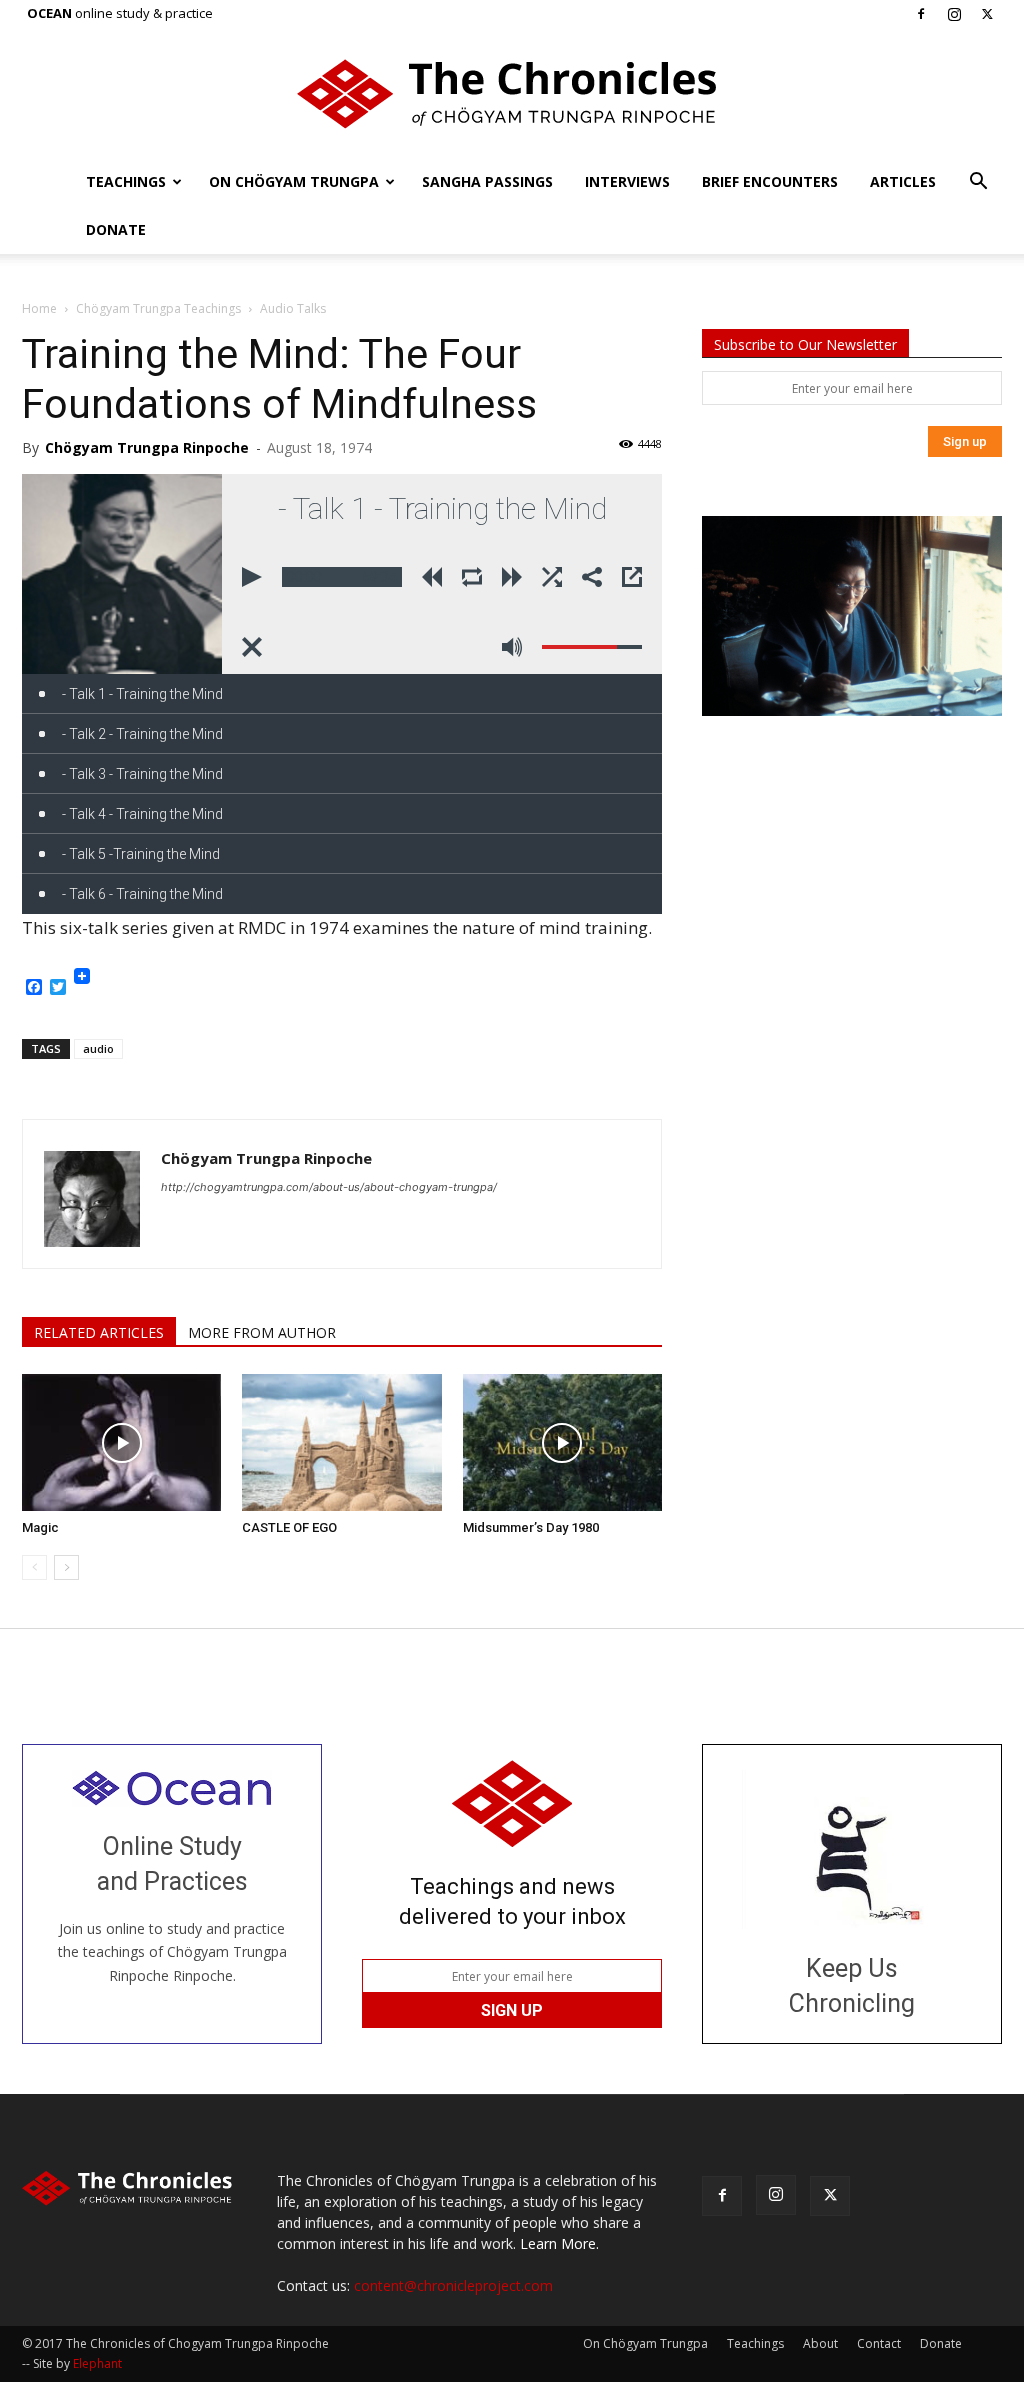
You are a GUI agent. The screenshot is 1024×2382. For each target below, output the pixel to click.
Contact (879, 2343)
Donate (116, 229)
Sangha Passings (487, 181)
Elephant (97, 2363)
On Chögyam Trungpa (294, 181)
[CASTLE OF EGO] (341, 1442)
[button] (978, 183)
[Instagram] (954, 14)
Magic (40, 1527)
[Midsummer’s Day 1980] (562, 1442)
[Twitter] (987, 14)
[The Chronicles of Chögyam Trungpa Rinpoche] (512, 94)
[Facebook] (921, 14)
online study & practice (120, 13)
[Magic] (121, 1442)
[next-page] (66, 1567)
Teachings (126, 181)
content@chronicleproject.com (453, 2285)
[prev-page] (34, 1567)
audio (98, 1048)
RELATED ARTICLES (99, 1332)
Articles (903, 181)
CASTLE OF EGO (291, 1527)
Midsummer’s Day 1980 (531, 1527)
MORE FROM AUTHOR (262, 1332)
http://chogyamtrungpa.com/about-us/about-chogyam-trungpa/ (329, 1187)
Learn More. (559, 2243)
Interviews (627, 181)
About (820, 2343)
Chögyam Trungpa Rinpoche (147, 447)
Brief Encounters (770, 181)
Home (39, 308)
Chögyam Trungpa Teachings (158, 308)
